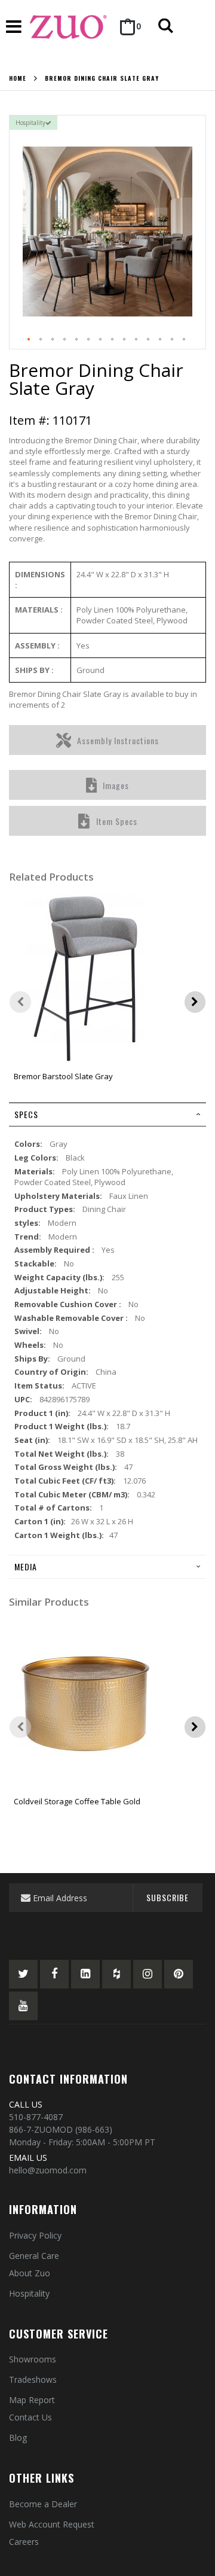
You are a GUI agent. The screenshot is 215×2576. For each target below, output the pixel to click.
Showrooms (33, 2359)
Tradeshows (33, 2379)
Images (116, 785)
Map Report (32, 2400)
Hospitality (29, 2293)
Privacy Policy (35, 2235)
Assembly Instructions (118, 740)
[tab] (107, 1115)
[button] (29, 340)
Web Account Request (52, 2524)
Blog (18, 2438)
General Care (34, 2256)
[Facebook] (54, 1974)
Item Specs (117, 821)
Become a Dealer (43, 2504)
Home (18, 78)
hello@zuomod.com (48, 2170)
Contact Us (30, 2417)
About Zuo (30, 2273)
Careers (24, 2542)
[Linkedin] (85, 1974)
